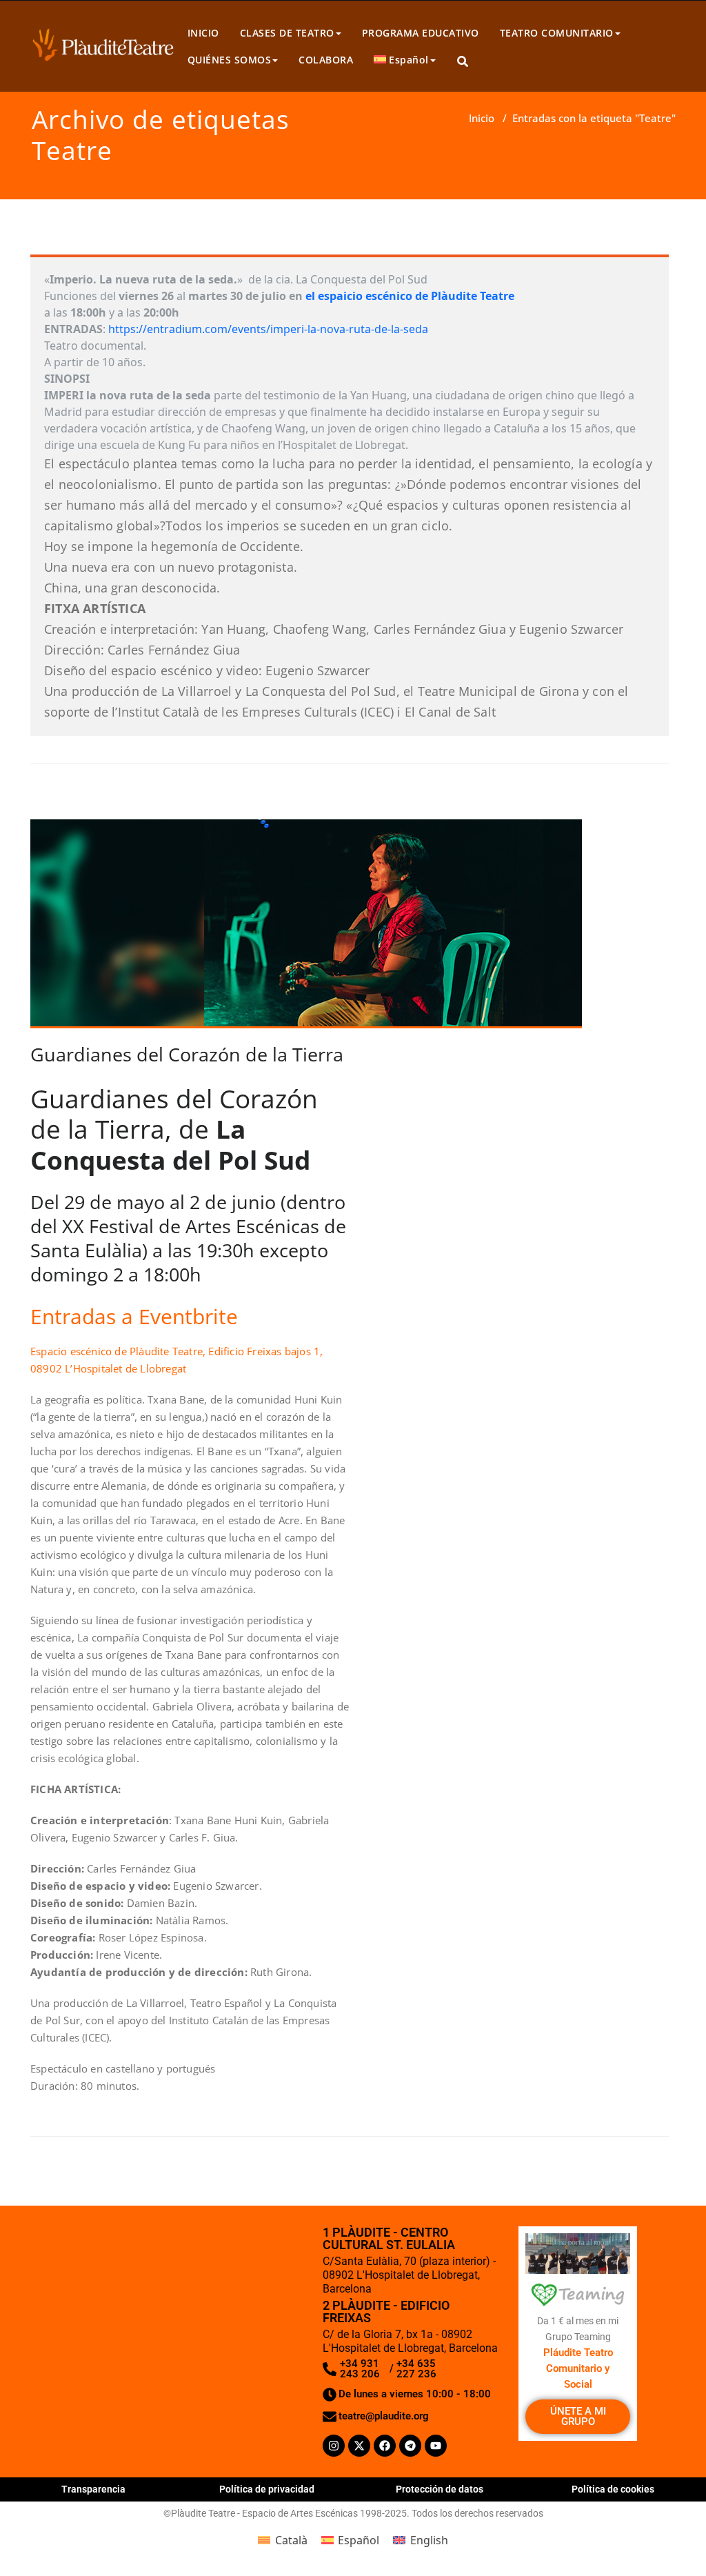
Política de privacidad (267, 2489)
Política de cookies (613, 2489)
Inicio (482, 118)
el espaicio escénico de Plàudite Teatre (409, 296)
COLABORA (326, 60)
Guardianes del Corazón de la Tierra (187, 1054)
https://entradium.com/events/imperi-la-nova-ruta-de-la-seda (268, 329)
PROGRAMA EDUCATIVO (421, 33)
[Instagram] (334, 2446)
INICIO (203, 33)
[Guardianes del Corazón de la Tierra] (306, 929)
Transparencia (93, 2489)
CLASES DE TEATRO (287, 33)
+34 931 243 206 (360, 2369)
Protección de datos (440, 2489)
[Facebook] (385, 2446)
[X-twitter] (359, 2446)
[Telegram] (410, 2446)
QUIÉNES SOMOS (230, 60)
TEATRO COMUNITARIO (557, 33)
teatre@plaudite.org (384, 2416)
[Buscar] (464, 62)
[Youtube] (436, 2446)
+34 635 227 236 (416, 2369)
